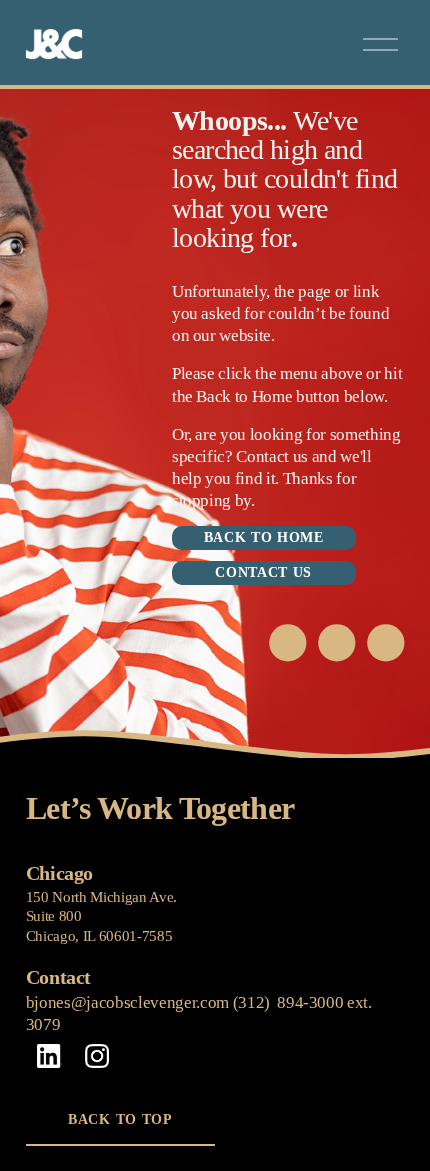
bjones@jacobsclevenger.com (127, 1002)
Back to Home (264, 537)
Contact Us (263, 572)
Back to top (120, 1119)
